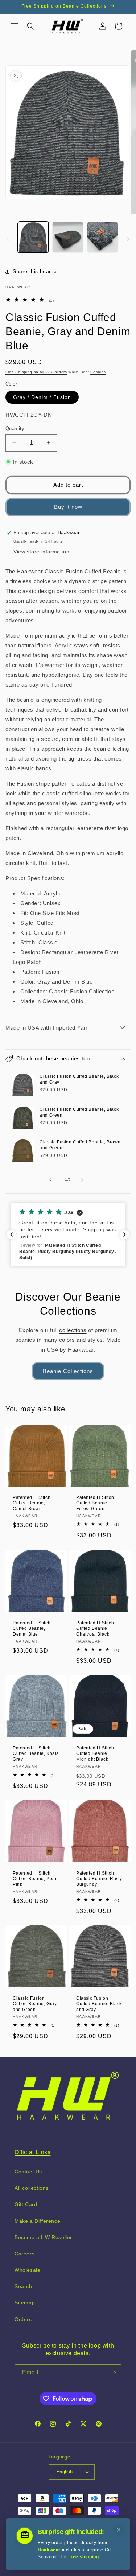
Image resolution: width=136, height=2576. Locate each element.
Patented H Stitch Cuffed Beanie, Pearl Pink (35, 1879)
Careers (24, 2254)
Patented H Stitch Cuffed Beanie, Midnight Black (95, 1753)
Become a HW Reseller (43, 2237)
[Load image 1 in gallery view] (33, 237)
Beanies (98, 372)
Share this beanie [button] (35, 271)
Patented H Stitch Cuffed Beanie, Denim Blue (32, 1628)
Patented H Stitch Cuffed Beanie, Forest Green (95, 1503)
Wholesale (27, 2270)
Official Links (32, 2152)
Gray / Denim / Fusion (42, 397)
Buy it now (68, 507)
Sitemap (25, 2303)
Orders (23, 2319)
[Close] (119, 2530)
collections (73, 1330)
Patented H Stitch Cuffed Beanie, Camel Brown (32, 1503)
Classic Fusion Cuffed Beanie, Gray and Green (35, 2004)
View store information (41, 552)
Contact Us (28, 2172)
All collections (32, 2188)
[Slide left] (8, 239)
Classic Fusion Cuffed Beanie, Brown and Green (80, 1145)
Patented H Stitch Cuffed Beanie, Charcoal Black (95, 1628)
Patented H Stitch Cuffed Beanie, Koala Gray (36, 1753)
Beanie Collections (68, 1371)
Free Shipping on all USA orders (36, 372)
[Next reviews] (124, 1235)
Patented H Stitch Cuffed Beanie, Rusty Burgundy (99, 1879)
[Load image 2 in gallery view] (68, 237)
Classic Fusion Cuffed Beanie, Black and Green (79, 1112)
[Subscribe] (113, 2373)
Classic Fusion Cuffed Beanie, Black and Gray (79, 1079)
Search (23, 2286)
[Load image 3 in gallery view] (102, 237)
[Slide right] (128, 239)
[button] (15, 26)
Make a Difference (37, 2221)
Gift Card (26, 2204)
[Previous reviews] (12, 1235)
